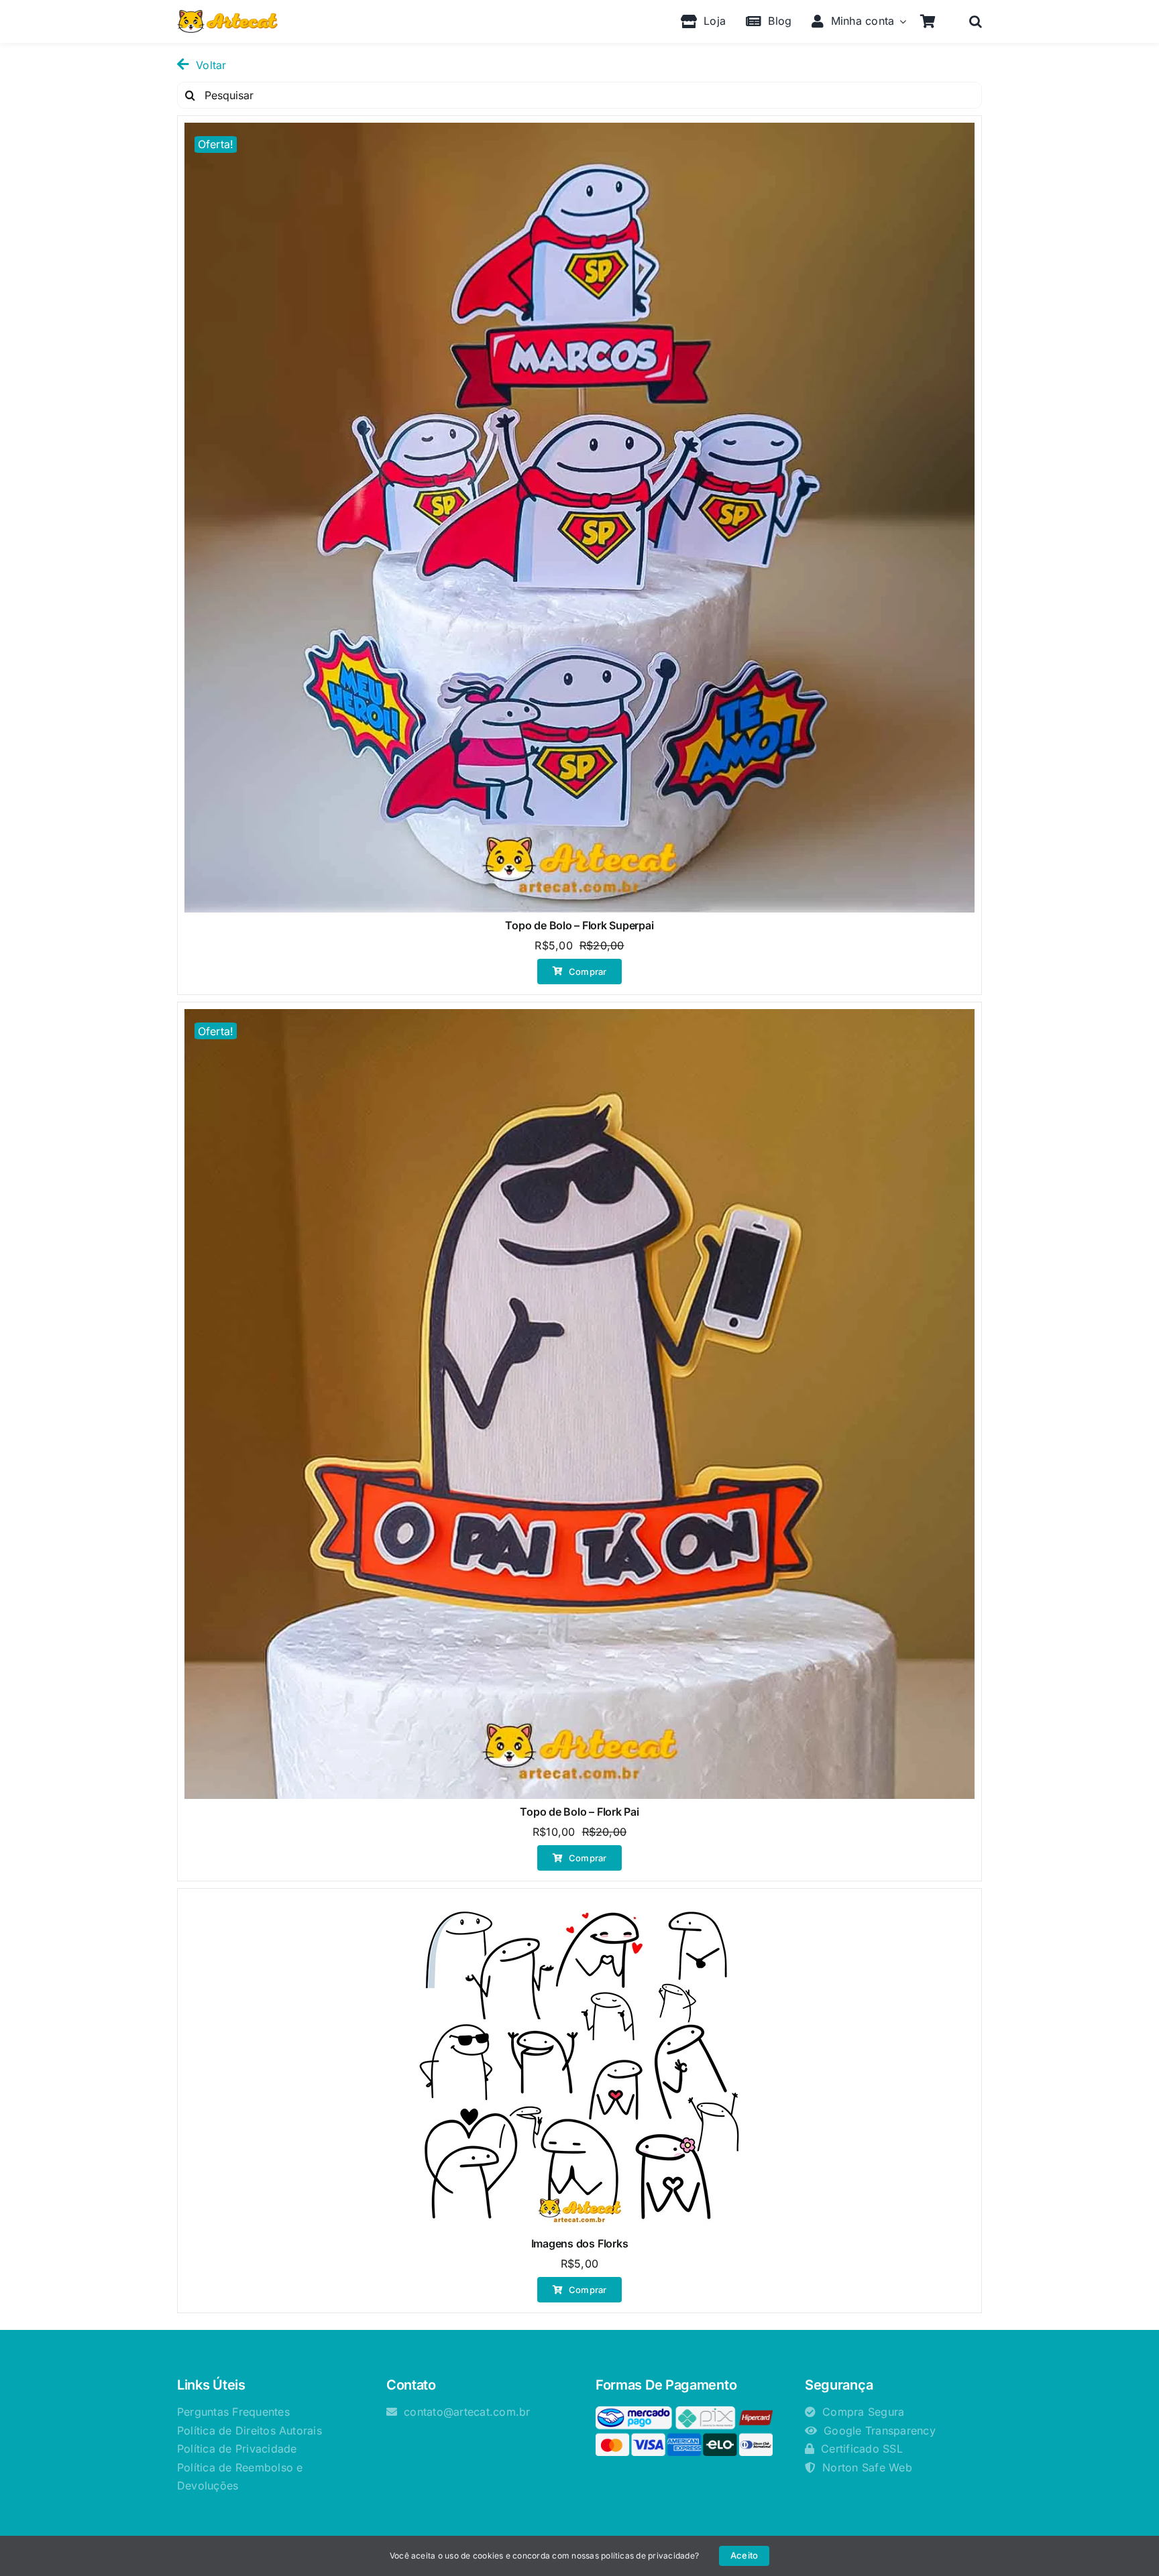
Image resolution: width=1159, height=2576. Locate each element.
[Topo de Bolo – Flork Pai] (579, 1404)
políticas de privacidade (648, 2556)
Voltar (211, 65)
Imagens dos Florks (580, 2243)
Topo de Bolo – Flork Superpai (579, 925)
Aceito (744, 2555)
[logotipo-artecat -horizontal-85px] (227, 15)
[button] (976, 21)
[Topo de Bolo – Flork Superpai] (579, 518)
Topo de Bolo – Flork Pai (579, 1812)
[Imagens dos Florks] (579, 2063)
